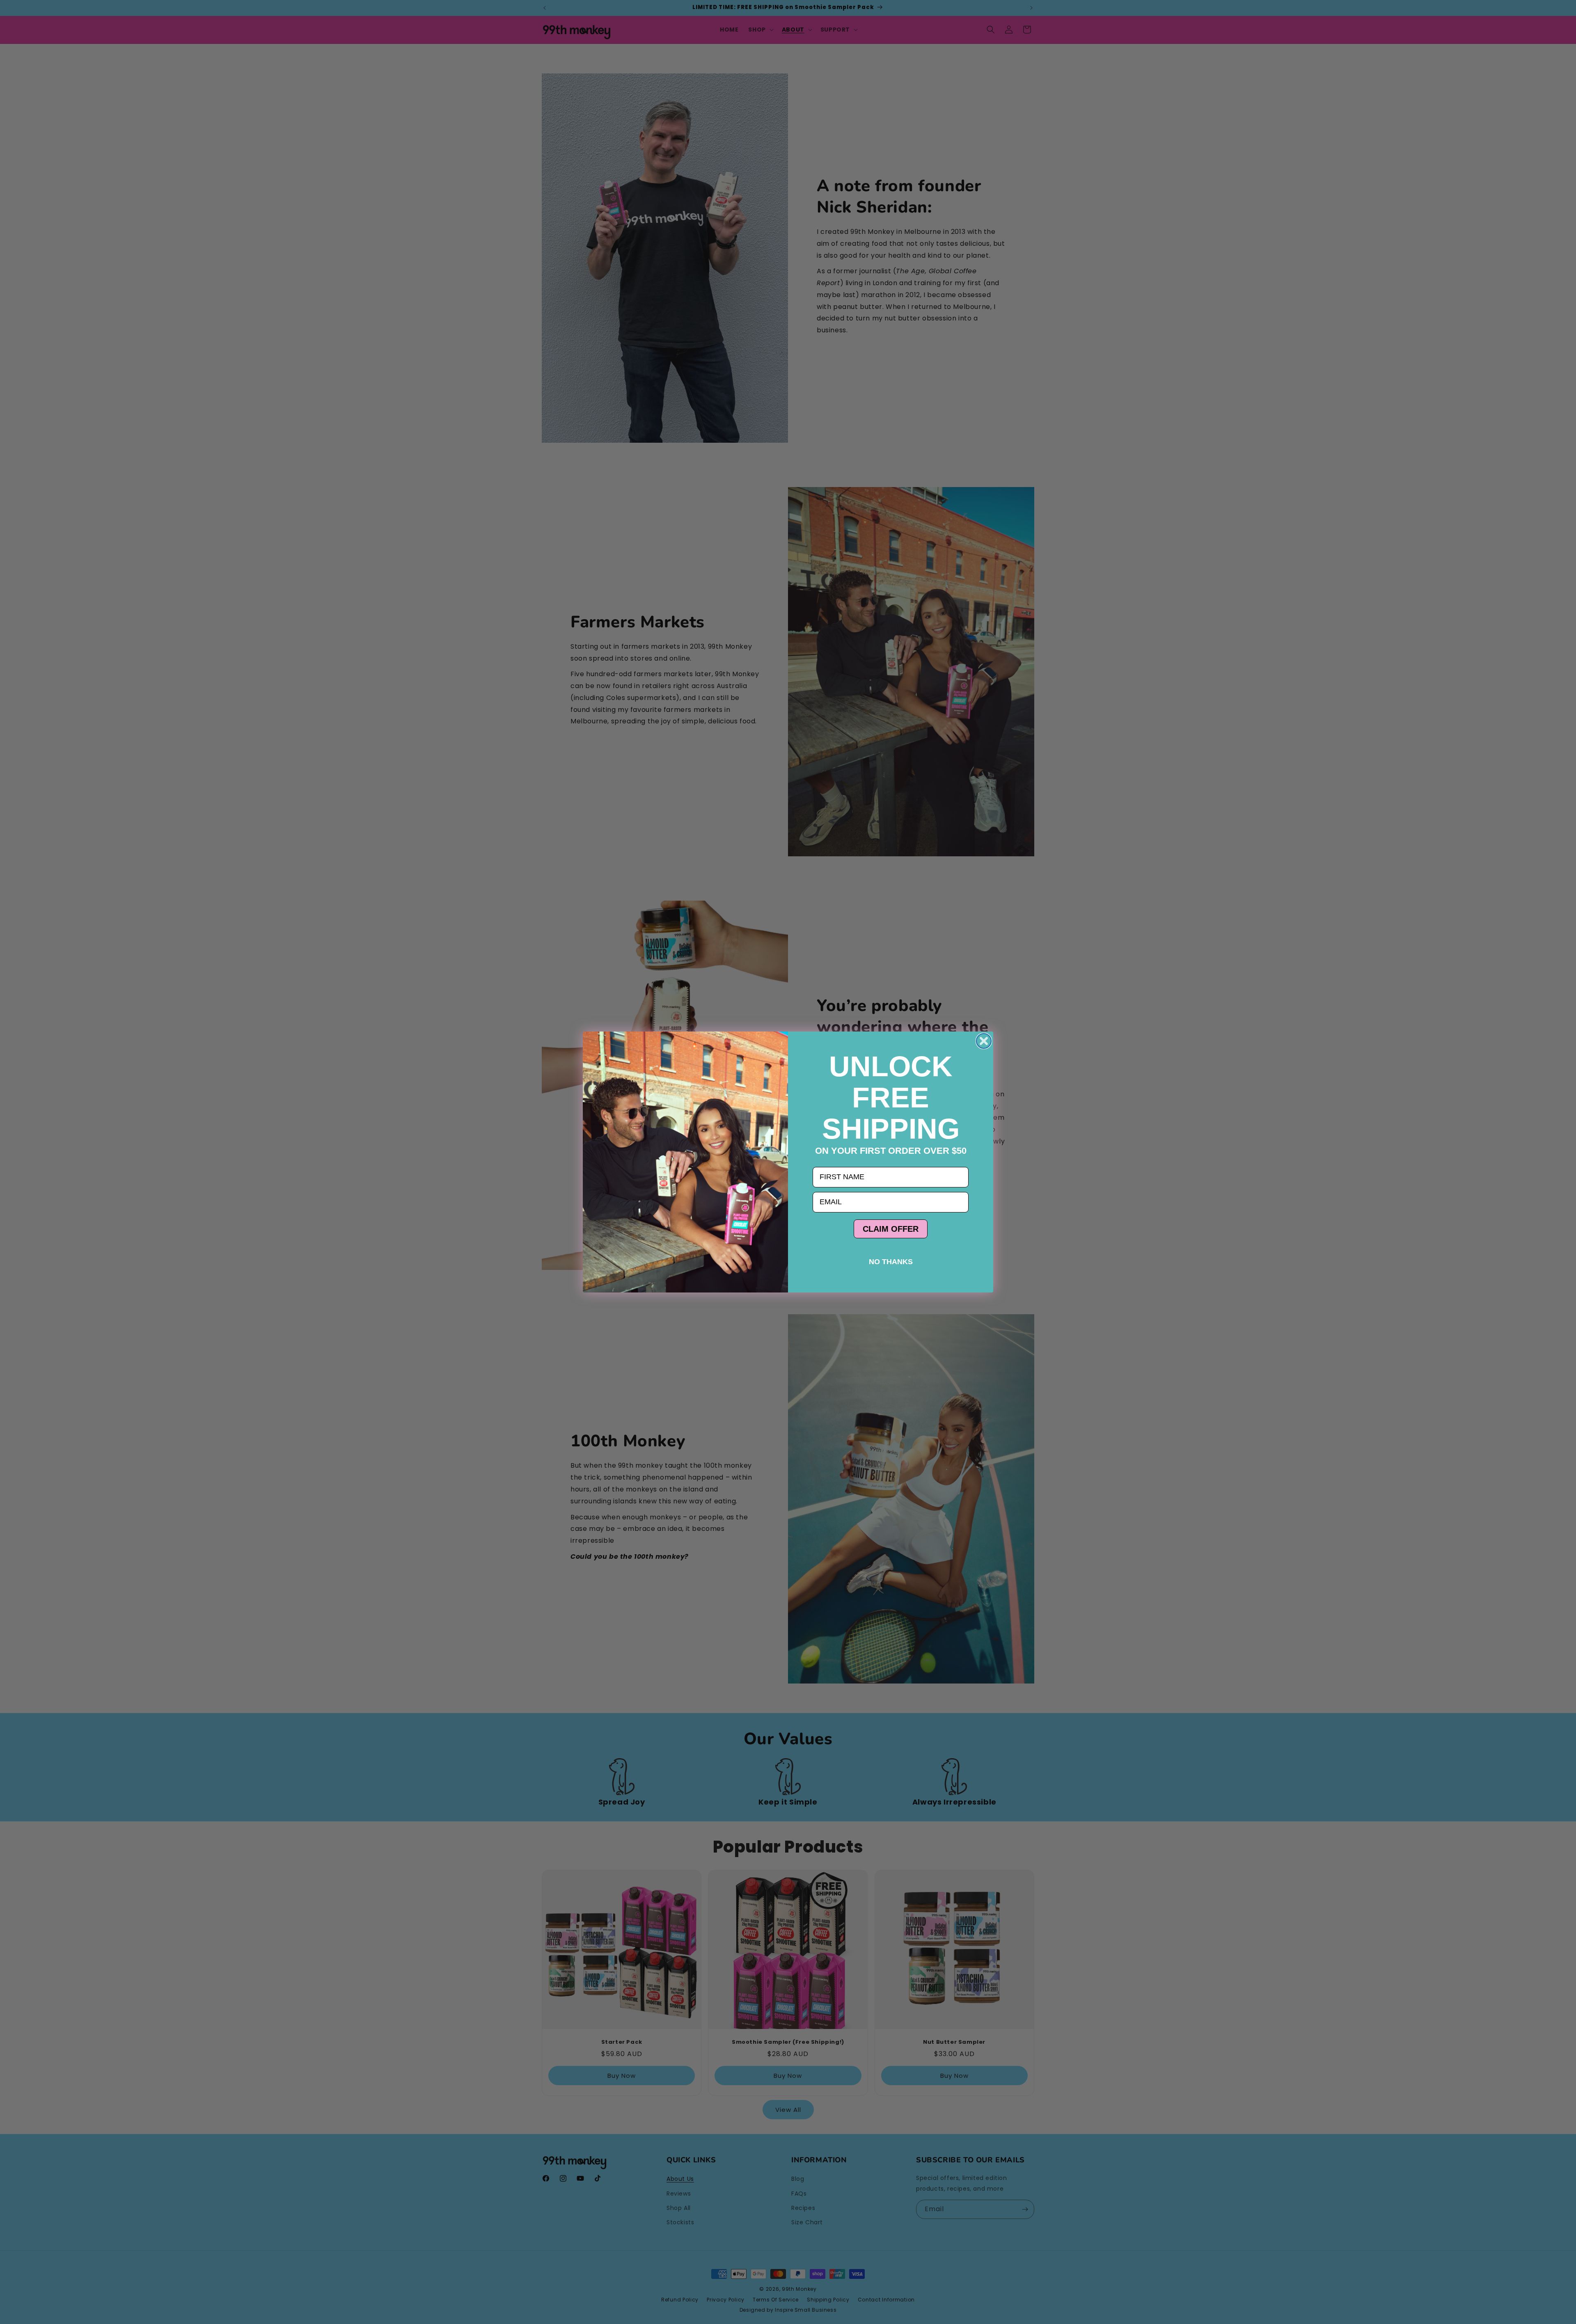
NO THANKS (891, 1262)
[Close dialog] (984, 1041)
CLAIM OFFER (891, 1229)
